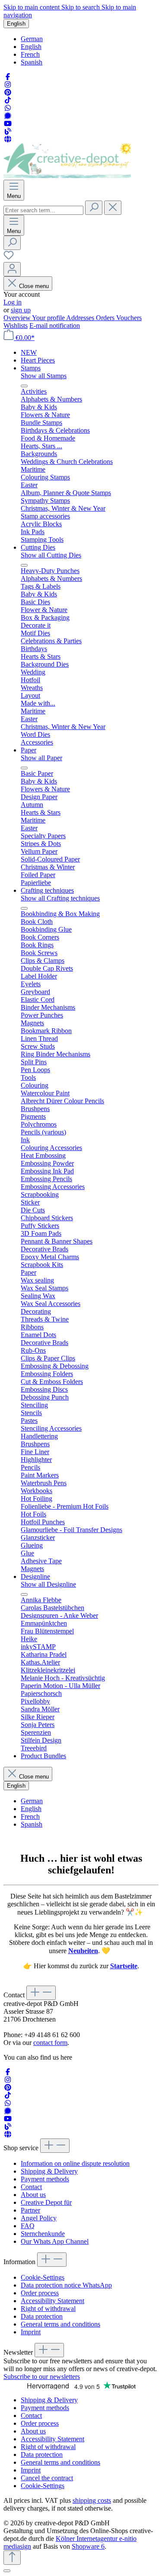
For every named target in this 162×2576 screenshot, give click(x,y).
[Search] (94, 208)
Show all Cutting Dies (51, 555)
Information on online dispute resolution (75, 2163)
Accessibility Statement (52, 2301)
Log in (13, 302)
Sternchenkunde (43, 2234)
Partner (30, 2210)
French (30, 54)
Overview (18, 318)
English (31, 47)
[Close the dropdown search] (113, 208)
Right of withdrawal (48, 2309)
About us (33, 2195)
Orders (106, 318)
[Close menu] (24, 386)
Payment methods (45, 2179)
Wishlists (16, 326)
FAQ (28, 2226)
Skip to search (81, 7)
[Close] (7, 2571)
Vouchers (129, 318)
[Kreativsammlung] (8, 139)
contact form (50, 2043)
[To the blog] (8, 131)
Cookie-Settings (43, 2277)
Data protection (42, 2316)
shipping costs (92, 2500)
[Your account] (12, 269)
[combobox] (43, 210)
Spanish (32, 62)
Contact (31, 2187)
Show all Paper (41, 758)
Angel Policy (39, 2218)
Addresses (81, 318)
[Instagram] (8, 85)
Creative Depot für (46, 2202)
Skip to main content (32, 7)
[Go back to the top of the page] (12, 2558)
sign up (21, 310)
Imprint (31, 2332)
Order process (40, 2293)
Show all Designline (48, 1584)
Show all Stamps (44, 376)
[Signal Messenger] (8, 116)
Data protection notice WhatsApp (66, 2285)
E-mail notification (55, 326)
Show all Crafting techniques (60, 898)
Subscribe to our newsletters (42, 2377)
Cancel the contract (47, 2478)
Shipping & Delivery (49, 2171)
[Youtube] (8, 124)
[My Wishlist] (9, 258)
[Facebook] (8, 77)
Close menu (34, 286)
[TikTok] (8, 100)
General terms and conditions (60, 2324)
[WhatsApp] (8, 108)
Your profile (49, 318)
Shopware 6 (88, 2546)
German (32, 39)
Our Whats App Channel (55, 2241)
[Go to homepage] (67, 176)
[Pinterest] (8, 92)
